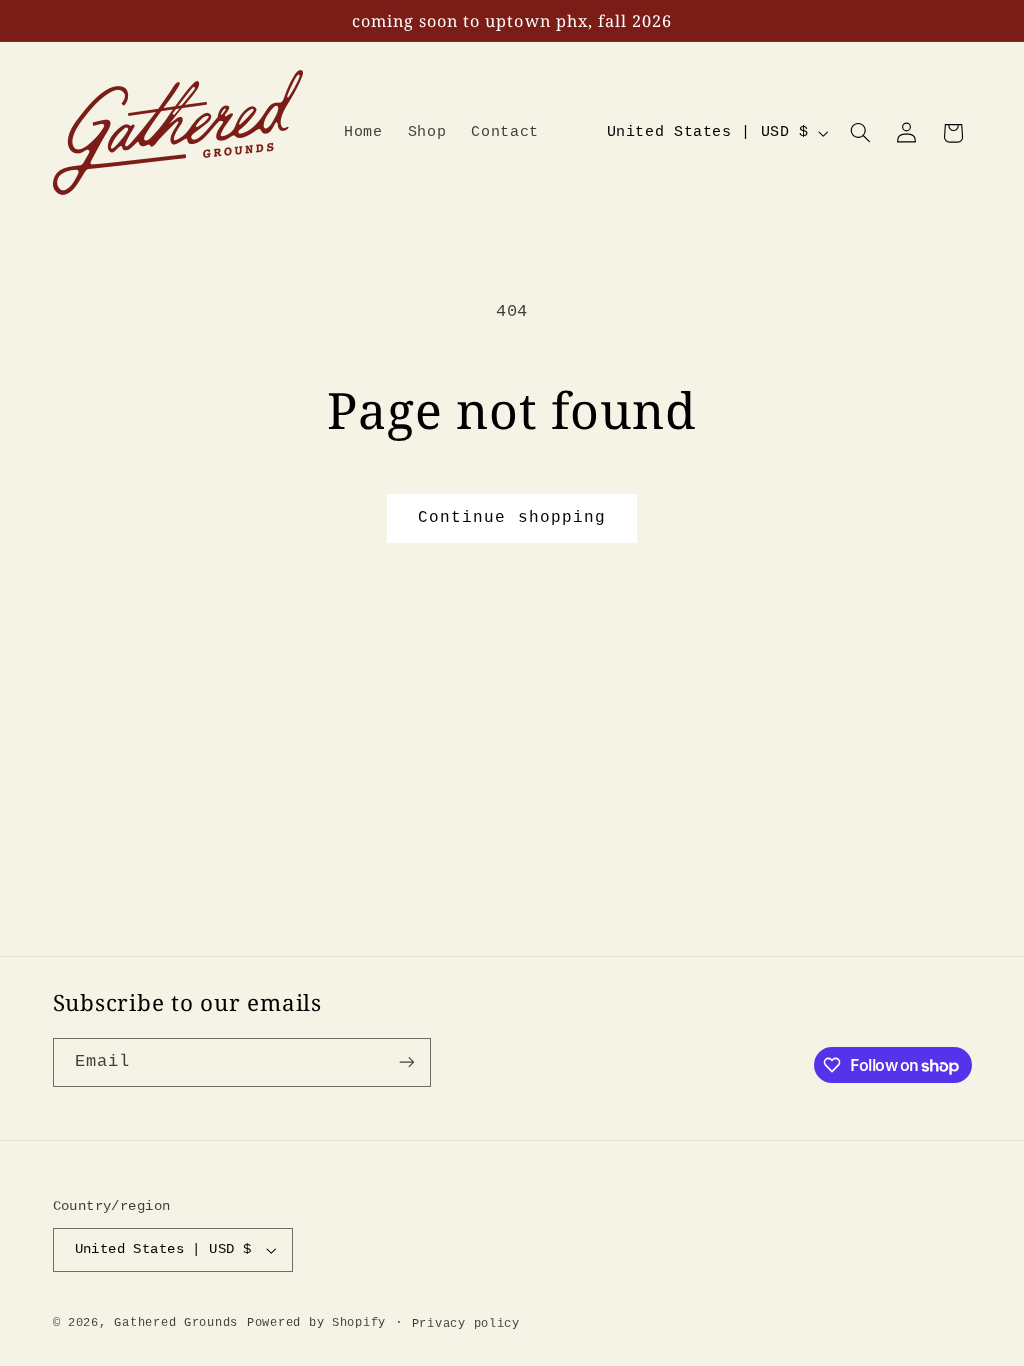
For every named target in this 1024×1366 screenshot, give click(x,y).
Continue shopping (512, 518)
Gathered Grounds (176, 1322)
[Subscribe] (406, 1062)
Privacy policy (466, 1323)
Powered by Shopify (316, 1322)
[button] (860, 133)
